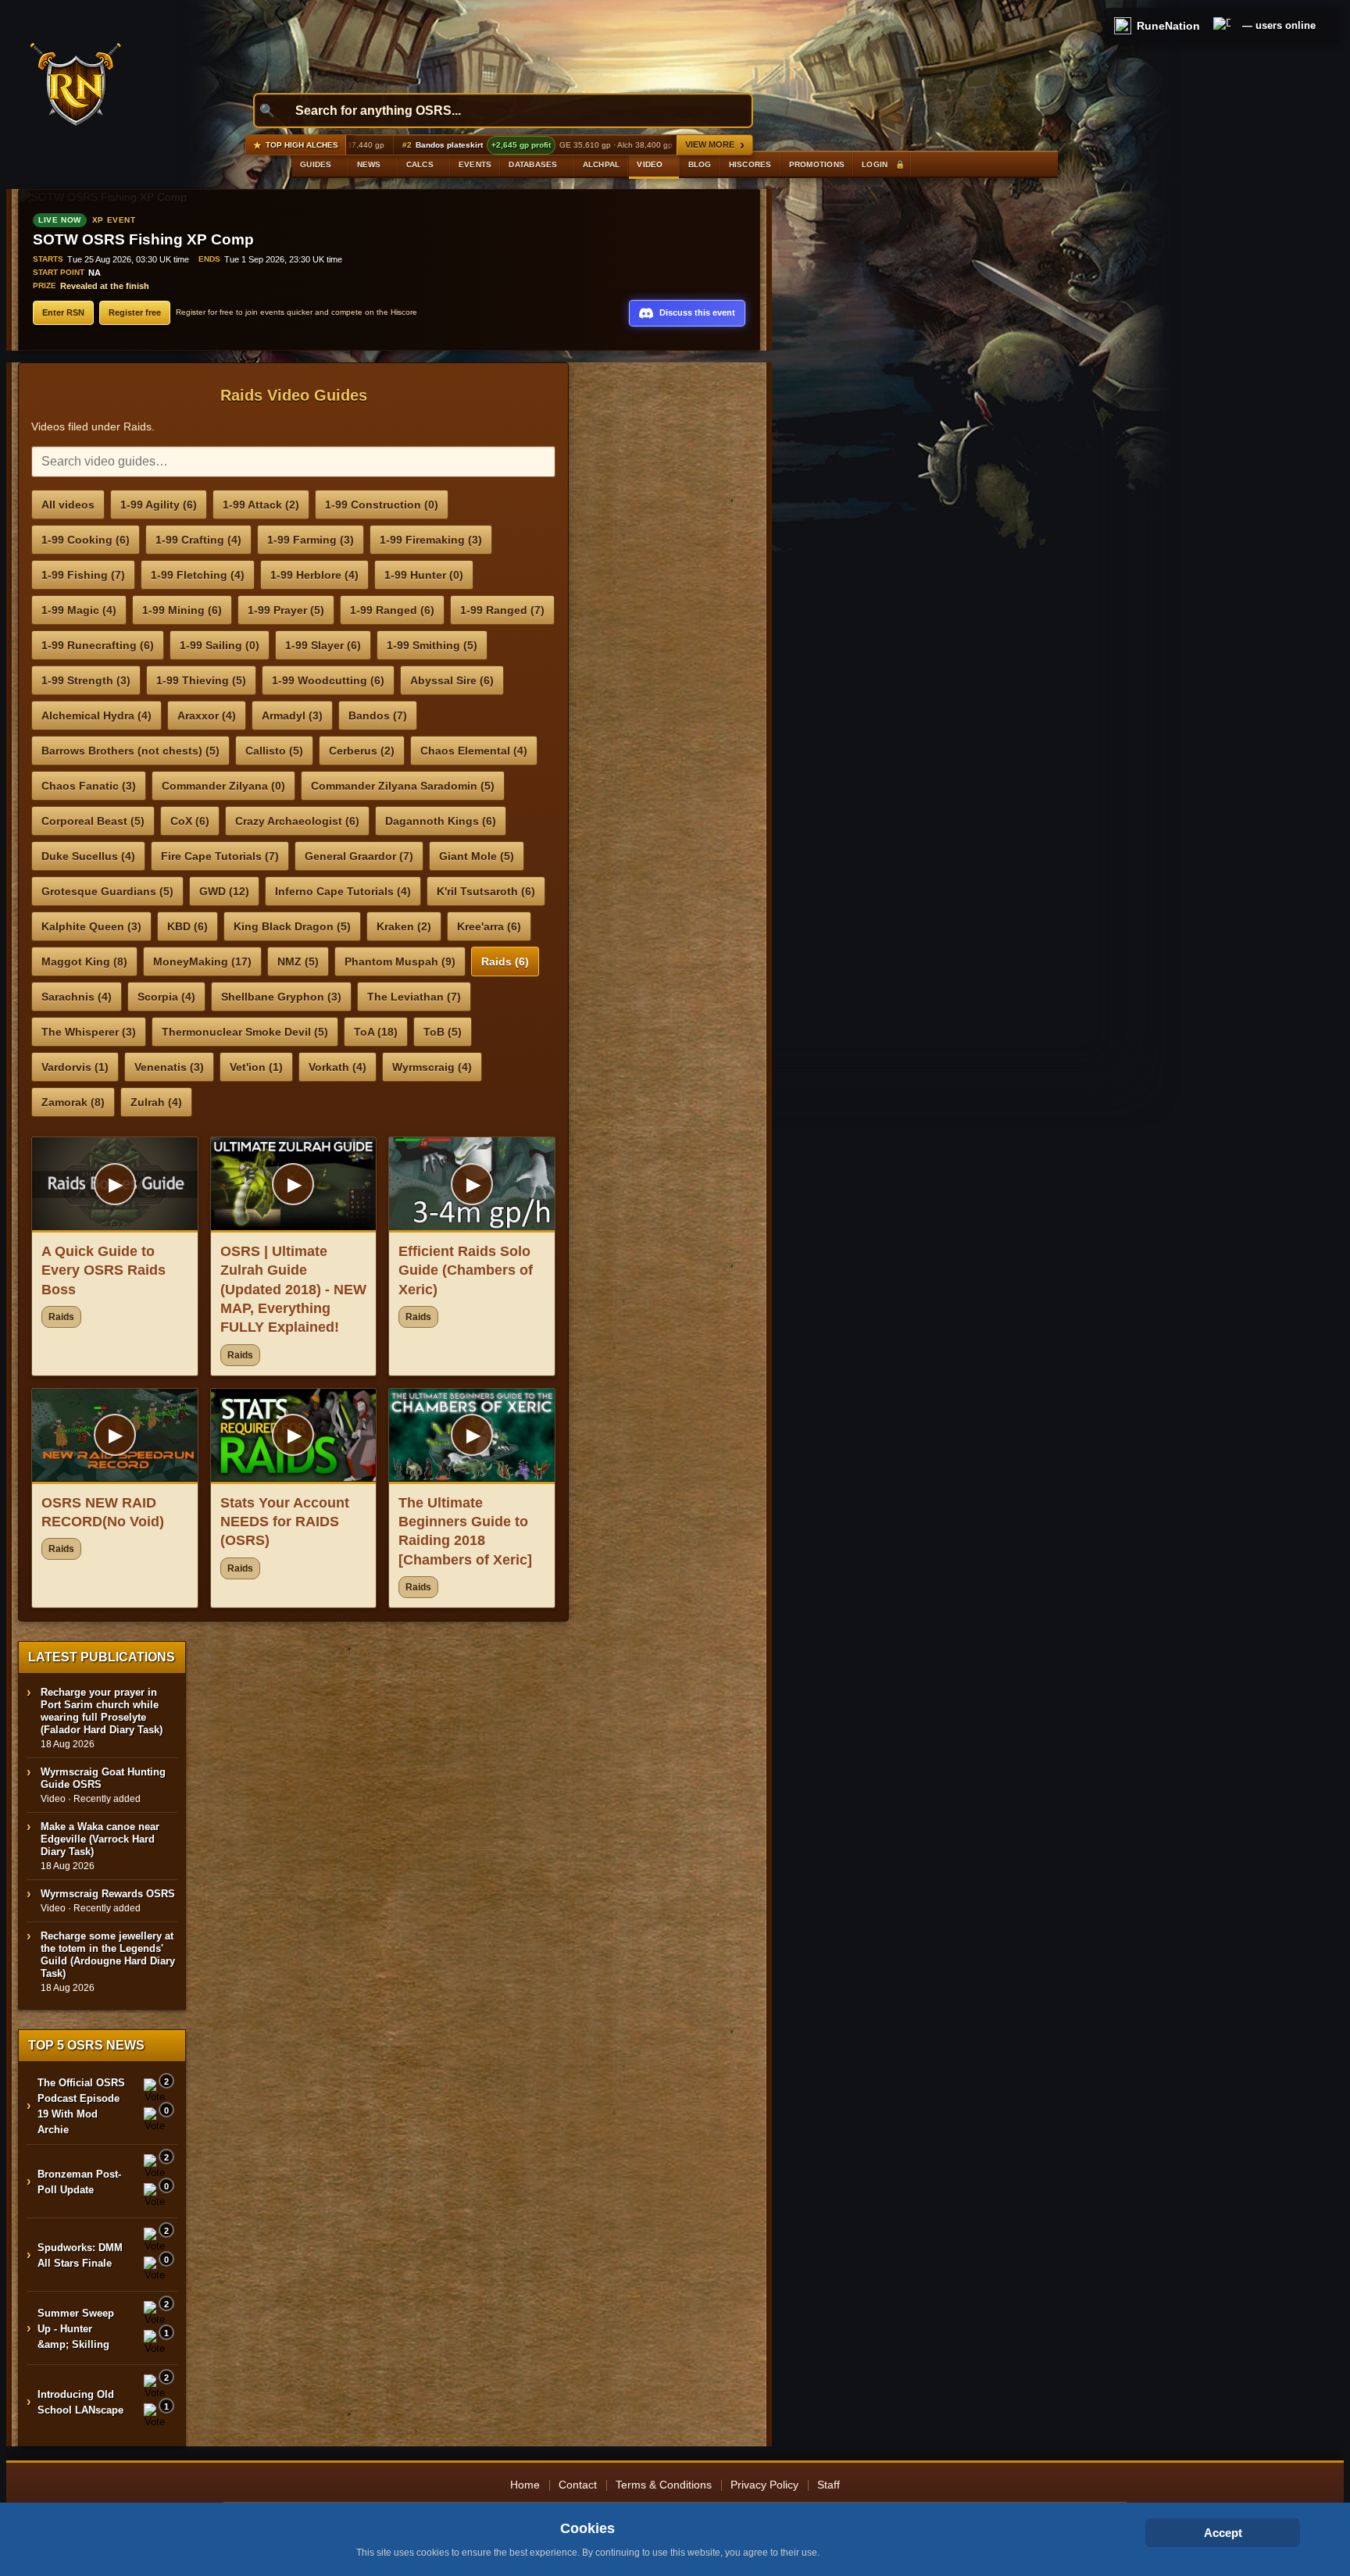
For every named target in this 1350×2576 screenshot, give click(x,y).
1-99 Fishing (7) (83, 575)
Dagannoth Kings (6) (441, 821)
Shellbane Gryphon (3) (281, 997)
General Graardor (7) (359, 856)
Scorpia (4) (166, 997)
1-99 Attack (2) (261, 505)
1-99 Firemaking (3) (431, 540)
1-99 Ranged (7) (502, 610)
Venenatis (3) (169, 1067)
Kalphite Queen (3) (91, 926)
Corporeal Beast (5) (93, 821)
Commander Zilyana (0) (223, 786)
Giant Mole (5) (477, 856)
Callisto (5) (274, 751)
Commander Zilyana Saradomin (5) (403, 786)
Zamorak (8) (73, 1102)
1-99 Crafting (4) (198, 540)
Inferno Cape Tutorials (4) (343, 891)
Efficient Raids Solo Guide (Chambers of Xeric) (466, 1270)
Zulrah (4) (156, 1102)
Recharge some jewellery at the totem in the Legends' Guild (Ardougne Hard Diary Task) (108, 1955)
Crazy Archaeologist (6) (297, 821)
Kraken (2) (404, 926)
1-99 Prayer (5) (286, 610)
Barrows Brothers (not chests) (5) (130, 751)
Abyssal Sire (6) (452, 680)
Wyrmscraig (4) (432, 1067)
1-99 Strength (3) (86, 680)
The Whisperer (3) (89, 1032)
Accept (1223, 2533)
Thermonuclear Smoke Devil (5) (245, 1032)
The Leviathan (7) (414, 997)
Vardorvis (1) (75, 1067)
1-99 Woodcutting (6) (328, 680)
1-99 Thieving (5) (201, 680)
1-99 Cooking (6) (86, 540)
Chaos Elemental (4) (474, 751)
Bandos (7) (378, 715)
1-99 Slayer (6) (323, 645)
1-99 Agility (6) (159, 505)
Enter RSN (63, 312)
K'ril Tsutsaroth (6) (486, 891)
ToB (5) (443, 1032)
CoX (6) (190, 821)
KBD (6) (187, 926)
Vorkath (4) (337, 1067)
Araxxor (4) (207, 715)
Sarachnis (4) (77, 997)
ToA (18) (376, 1032)
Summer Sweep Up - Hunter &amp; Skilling (76, 2329)
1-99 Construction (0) (382, 505)
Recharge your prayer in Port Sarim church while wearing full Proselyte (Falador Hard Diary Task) (102, 1711)
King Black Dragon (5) (292, 926)
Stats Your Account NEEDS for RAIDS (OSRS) (285, 1522)
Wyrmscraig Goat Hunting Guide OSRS (103, 1778)
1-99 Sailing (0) (220, 645)
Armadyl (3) (292, 715)
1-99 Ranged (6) (392, 610)
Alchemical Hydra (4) (96, 715)
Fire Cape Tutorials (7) (220, 856)
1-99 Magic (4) (79, 610)
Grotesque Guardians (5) (107, 891)
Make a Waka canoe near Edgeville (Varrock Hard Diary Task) (100, 1839)
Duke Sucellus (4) (88, 856)
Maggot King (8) (84, 962)
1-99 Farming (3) (311, 540)
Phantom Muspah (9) (400, 962)
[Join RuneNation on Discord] (1222, 26)
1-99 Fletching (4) (198, 575)
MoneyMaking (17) (202, 962)
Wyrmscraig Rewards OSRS (108, 1894)
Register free (135, 312)
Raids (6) (505, 962)
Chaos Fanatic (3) (89, 786)
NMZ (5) (298, 962)
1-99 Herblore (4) (314, 575)
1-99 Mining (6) (182, 610)
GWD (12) (224, 891)
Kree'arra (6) (489, 926)
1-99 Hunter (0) (424, 575)
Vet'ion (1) (256, 1067)
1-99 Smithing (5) (432, 645)
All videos (68, 505)
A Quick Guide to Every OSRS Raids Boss (104, 1270)
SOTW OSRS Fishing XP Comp (143, 239)
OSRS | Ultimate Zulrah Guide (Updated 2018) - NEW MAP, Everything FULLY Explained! (293, 1289)
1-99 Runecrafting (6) (98, 645)
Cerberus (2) (362, 751)
